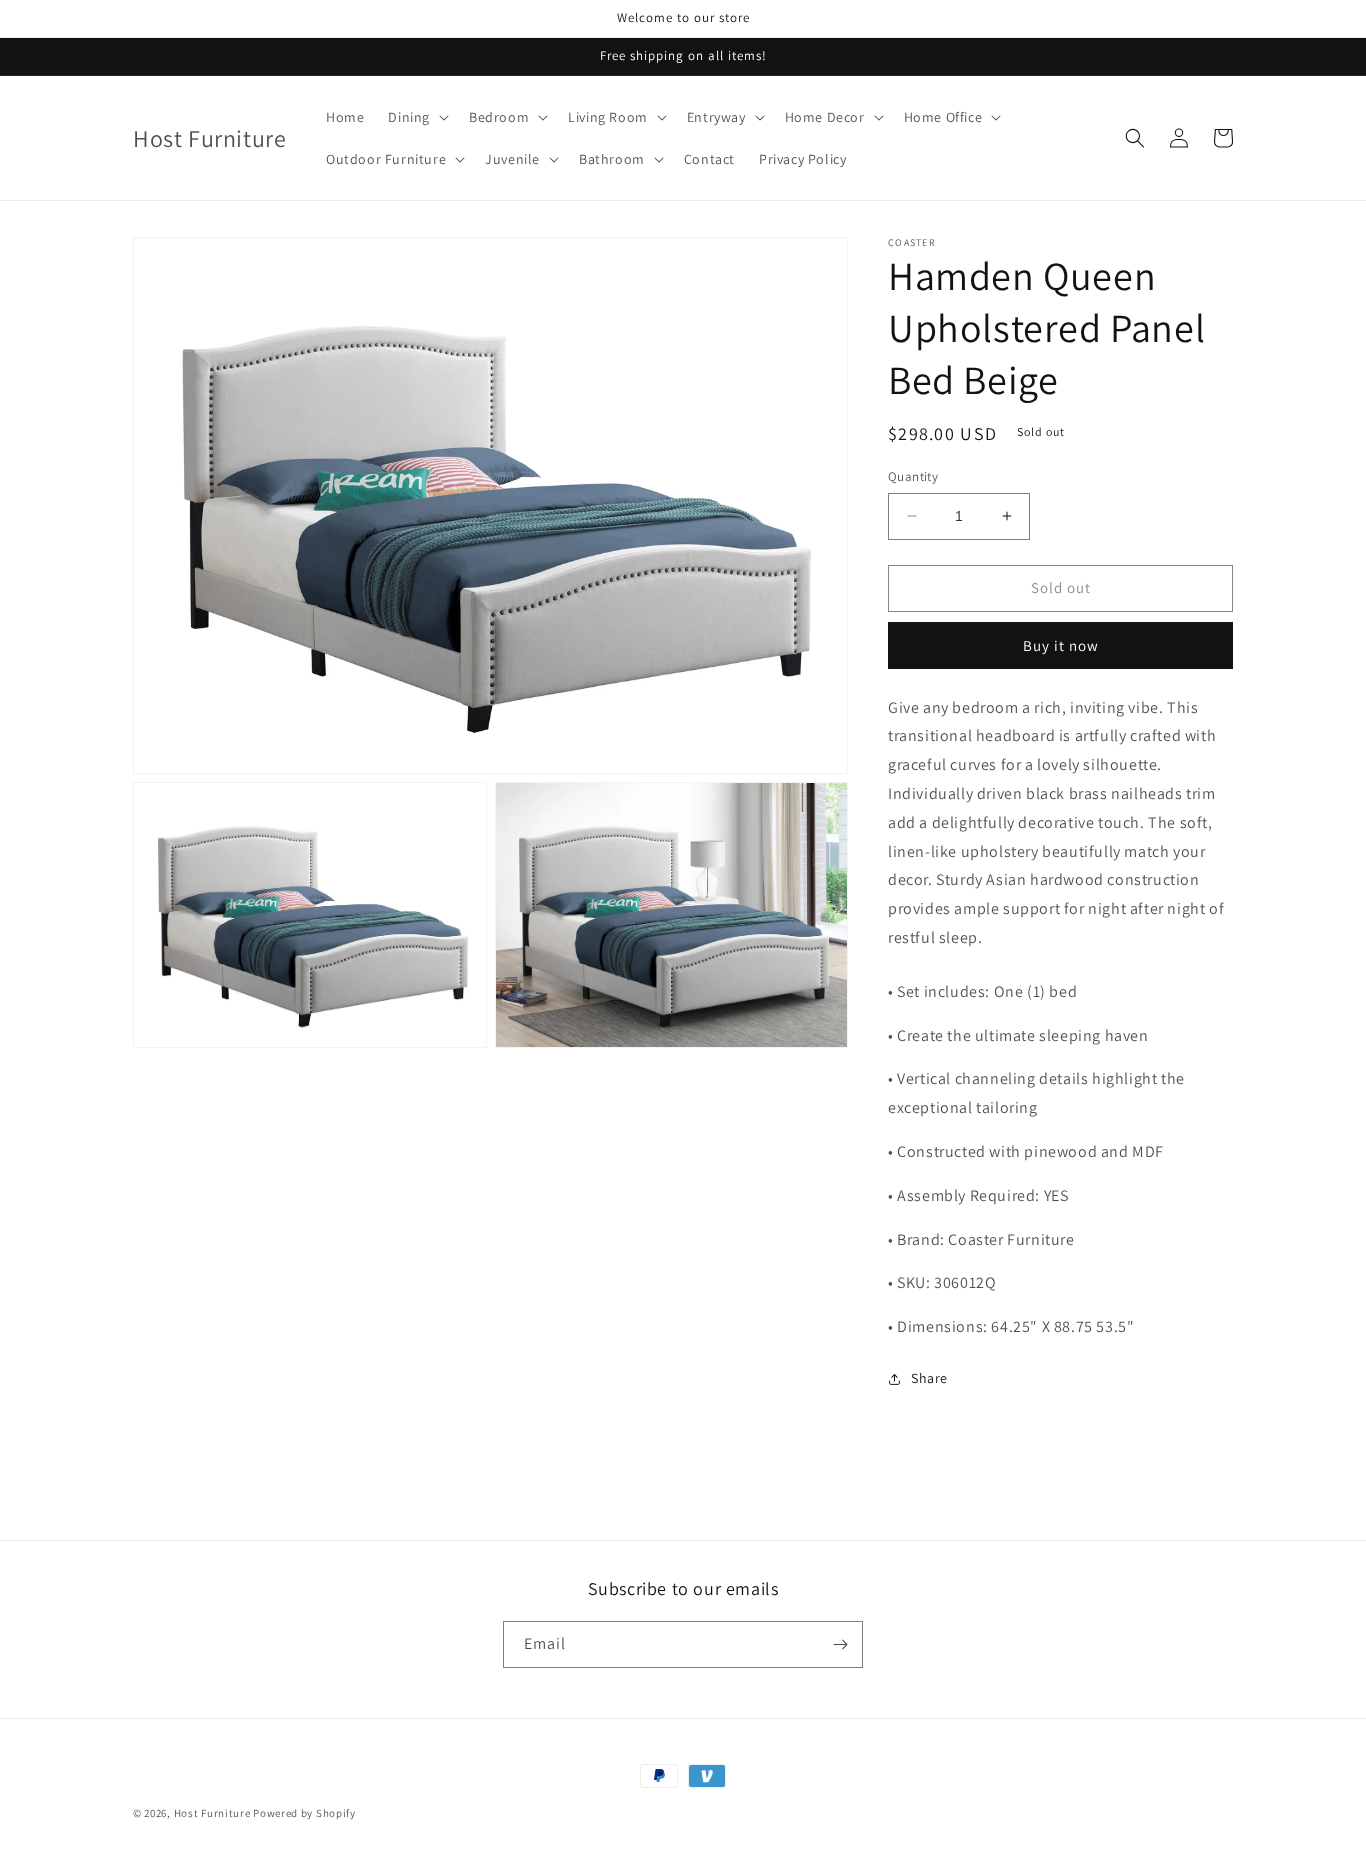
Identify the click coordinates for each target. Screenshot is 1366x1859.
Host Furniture (212, 1813)
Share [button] (929, 1378)
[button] (416, 117)
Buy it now (1061, 645)
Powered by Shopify (304, 1813)
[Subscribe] (840, 1644)
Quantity (913, 476)
